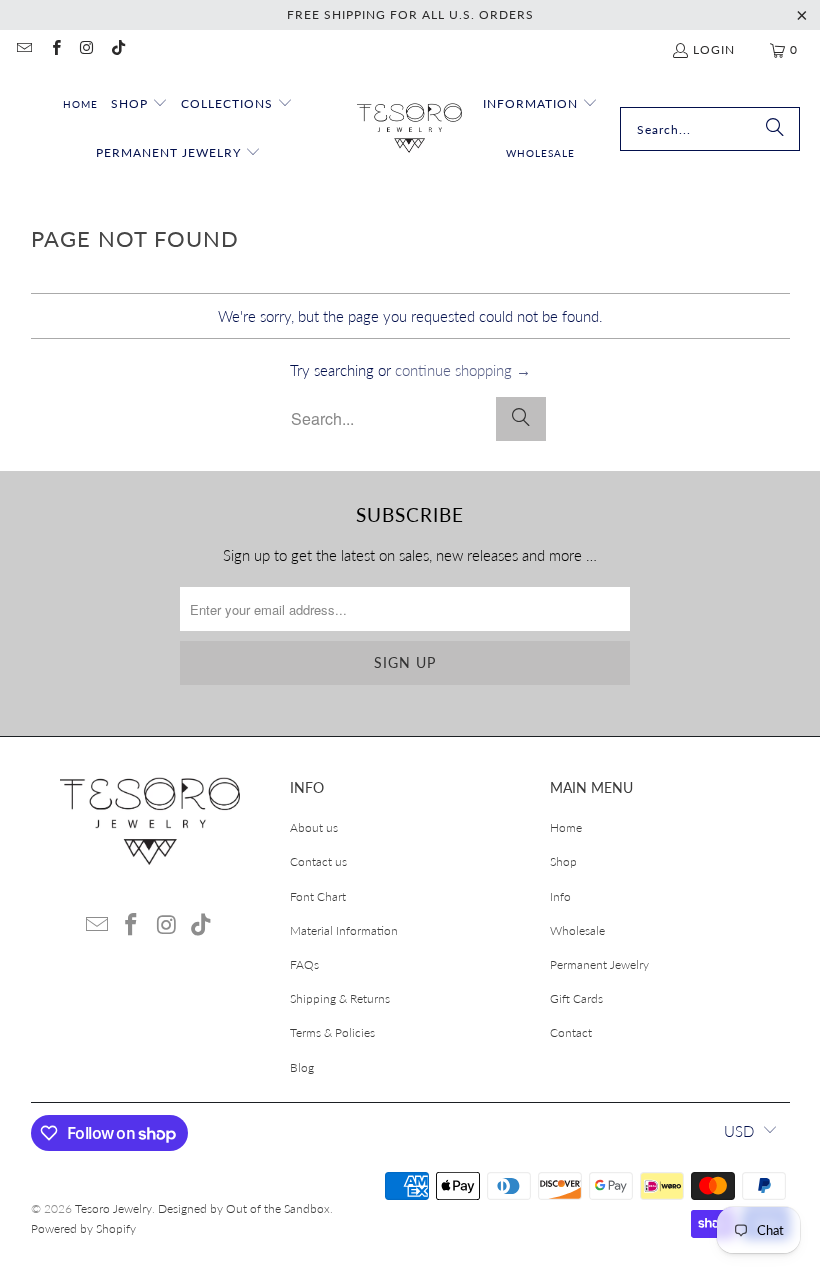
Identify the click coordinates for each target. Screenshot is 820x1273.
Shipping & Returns (340, 998)
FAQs (304, 964)
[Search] (775, 129)
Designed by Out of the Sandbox (244, 1208)
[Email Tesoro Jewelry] (23, 49)
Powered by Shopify (83, 1228)
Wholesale (577, 930)
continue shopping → (463, 370)
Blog (302, 1067)
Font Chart (318, 896)
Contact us (318, 861)
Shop (563, 861)
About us (314, 827)
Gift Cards (576, 998)
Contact (571, 1032)
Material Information (344, 930)
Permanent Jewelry (599, 964)
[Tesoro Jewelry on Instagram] (86, 49)
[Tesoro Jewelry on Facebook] (54, 49)
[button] (139, 104)
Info (560, 896)
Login (714, 49)
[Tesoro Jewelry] (409, 129)
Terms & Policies (332, 1032)
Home (566, 827)
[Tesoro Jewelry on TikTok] (117, 49)
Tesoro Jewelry (113, 1208)
